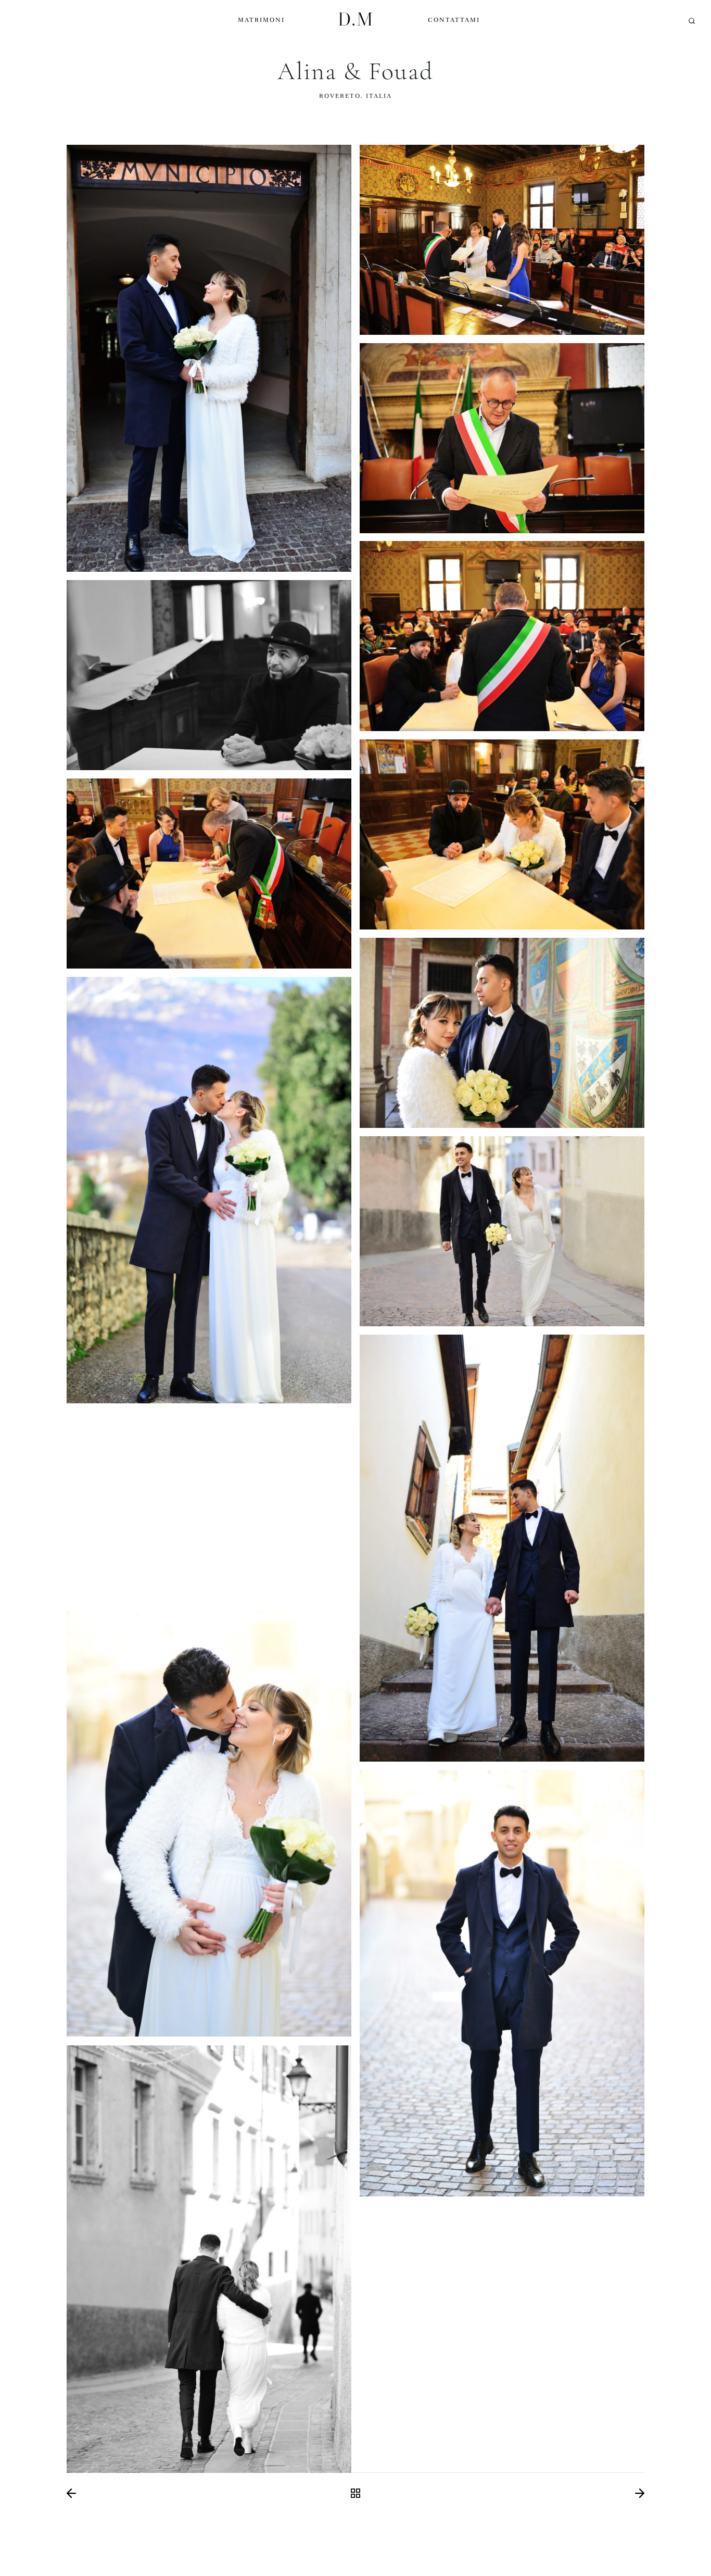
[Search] (692, 21)
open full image (209, 358)
